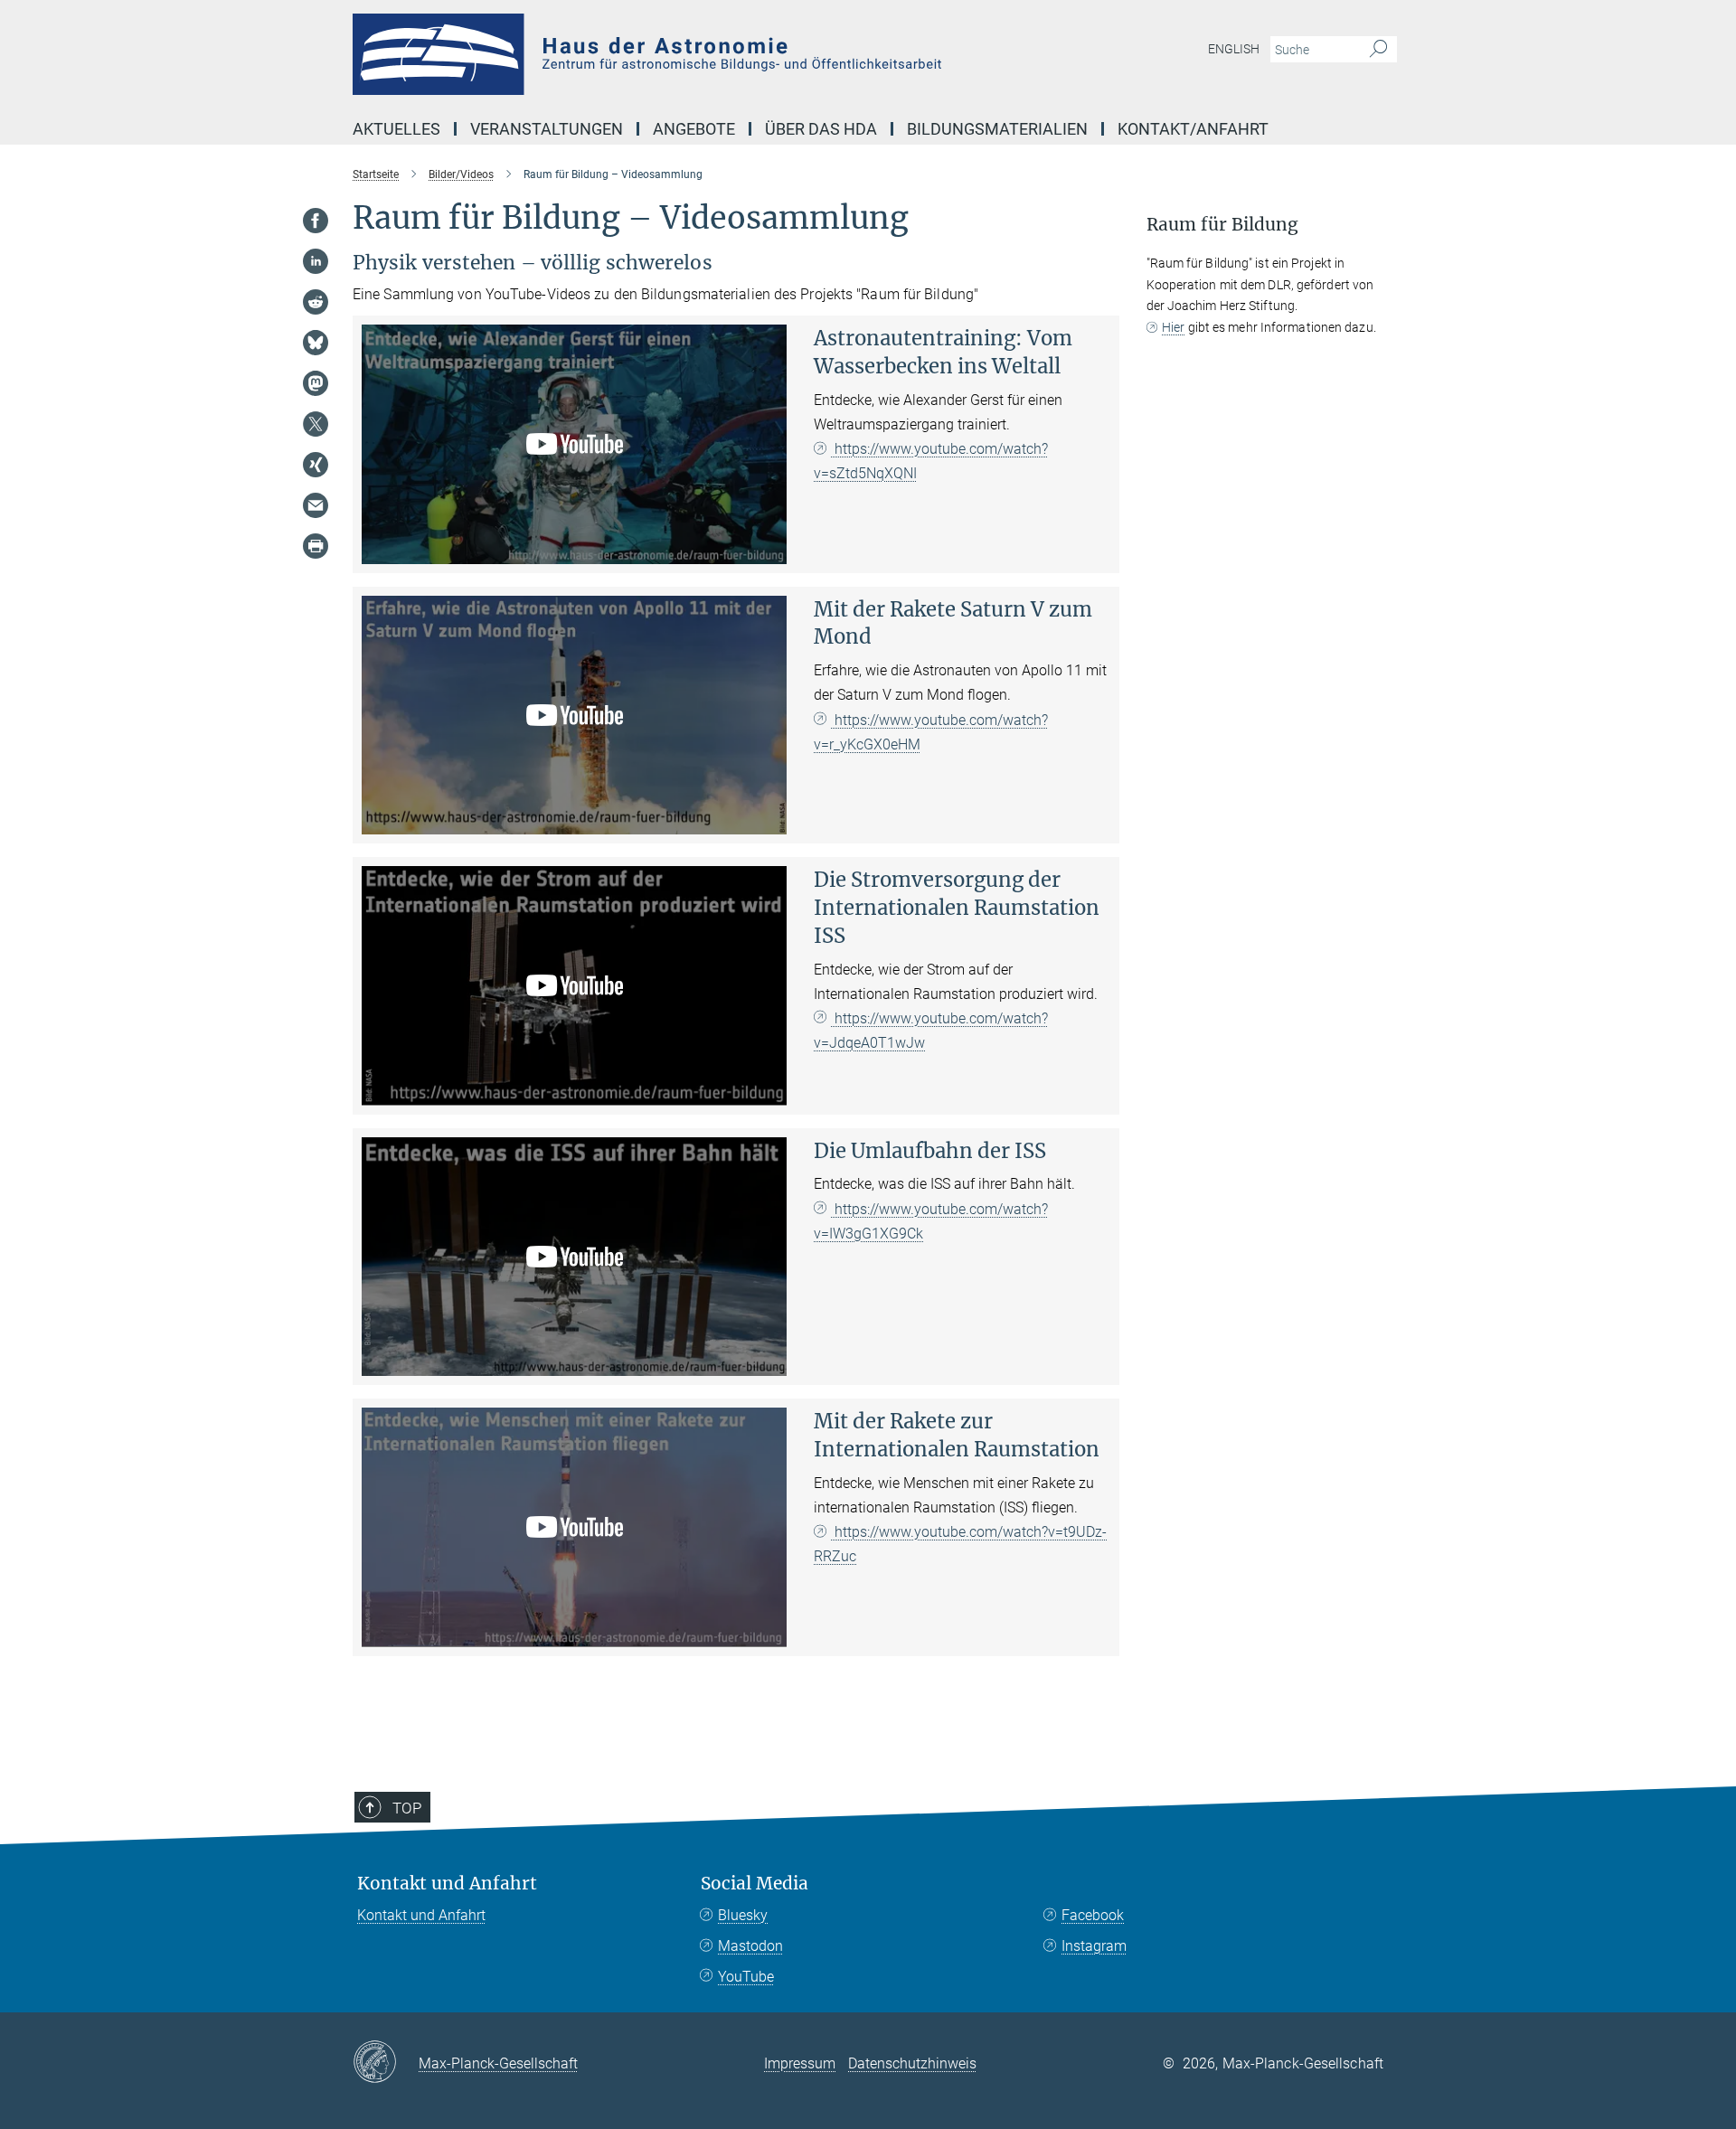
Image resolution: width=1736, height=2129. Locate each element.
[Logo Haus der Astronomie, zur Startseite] (692, 54)
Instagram (1094, 1946)
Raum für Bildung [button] (1222, 225)
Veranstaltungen (547, 129)
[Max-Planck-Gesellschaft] (386, 2063)
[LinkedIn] (316, 261)
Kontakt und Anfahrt (447, 1884)
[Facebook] (316, 221)
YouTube (746, 1977)
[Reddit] (316, 302)
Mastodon (750, 1946)
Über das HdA (821, 129)
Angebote (694, 129)
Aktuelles (396, 129)
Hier (1173, 327)
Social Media (755, 1884)
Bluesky (743, 1915)
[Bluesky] (316, 343)
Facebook (1093, 1915)
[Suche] (1378, 50)
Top (407, 1808)
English (1234, 49)
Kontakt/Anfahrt (1193, 129)
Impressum (800, 2063)
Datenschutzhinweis (912, 2063)
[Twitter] (316, 424)
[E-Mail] (316, 505)
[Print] (316, 546)
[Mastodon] (316, 383)
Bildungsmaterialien (997, 129)
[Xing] (316, 465)
